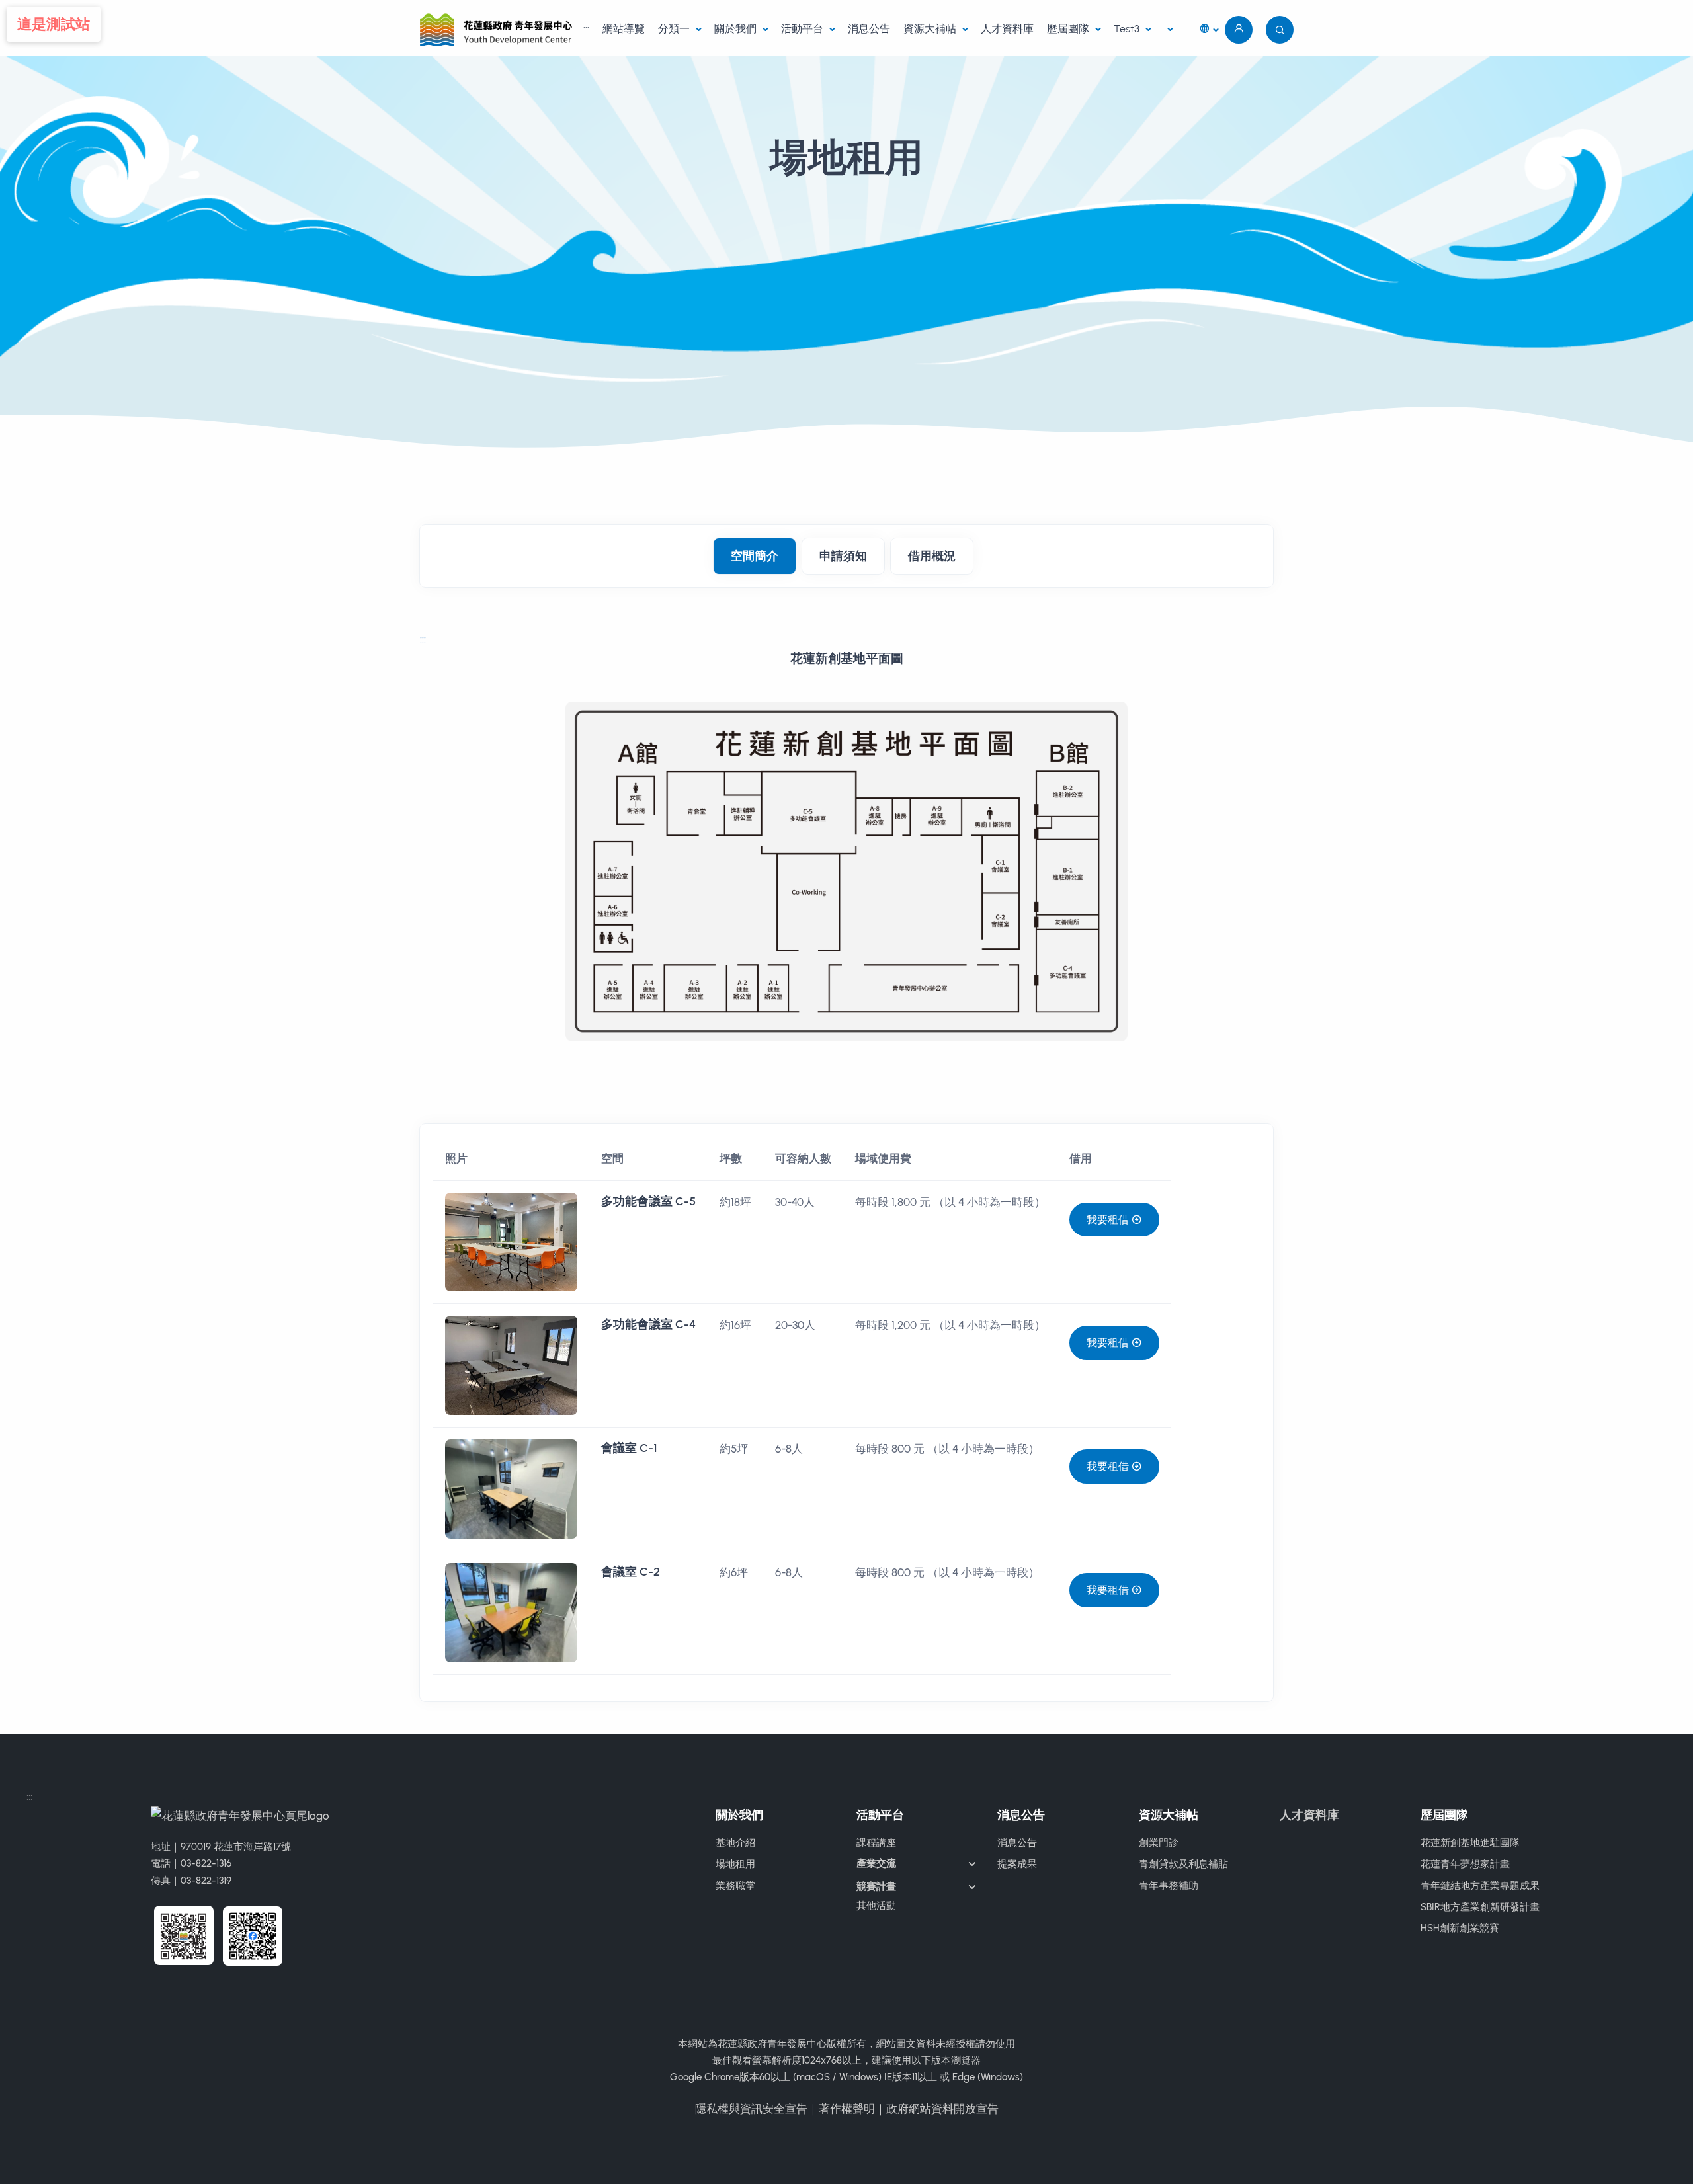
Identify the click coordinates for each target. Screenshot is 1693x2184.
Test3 (1128, 29)
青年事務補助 (1169, 1886)
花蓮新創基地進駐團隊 (1470, 1843)
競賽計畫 (876, 1886)
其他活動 (876, 1906)
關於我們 (737, 29)
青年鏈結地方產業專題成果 (1480, 1886)
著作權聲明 (847, 2109)
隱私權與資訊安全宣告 (751, 2109)
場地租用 (735, 1864)
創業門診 (1159, 1843)
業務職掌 (735, 1886)
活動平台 (804, 29)
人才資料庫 (1007, 29)
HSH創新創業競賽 (1460, 1928)
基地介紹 (735, 1843)
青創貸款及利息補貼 (1183, 1864)
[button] (1209, 30)
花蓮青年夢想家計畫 (1465, 1864)
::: (586, 29)
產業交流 (876, 1863)
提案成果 (1017, 1864)
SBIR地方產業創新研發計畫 (1480, 1907)
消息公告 (869, 29)
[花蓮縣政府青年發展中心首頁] (498, 29)
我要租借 (1109, 1220)
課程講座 (876, 1843)
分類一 (675, 29)
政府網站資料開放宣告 (942, 2109)
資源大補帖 (931, 29)
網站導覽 (624, 29)
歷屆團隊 (1069, 29)
